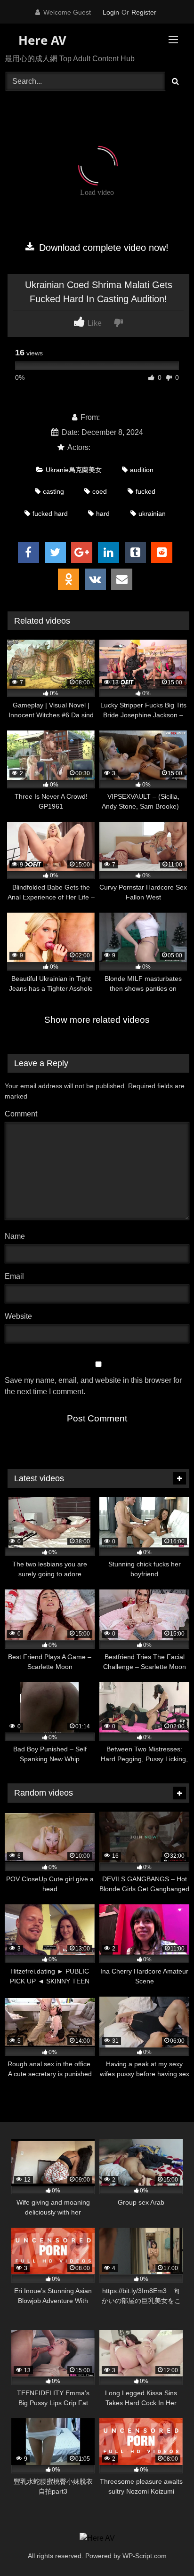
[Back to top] (165, 2548)
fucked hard (50, 514)
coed (100, 491)
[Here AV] (97, 2538)
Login (111, 12)
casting (53, 491)
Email (17, 1276)
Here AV (41, 40)
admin (112, 417)
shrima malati (115, 447)
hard (103, 514)
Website (18, 1316)
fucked (145, 491)
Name (17, 1236)
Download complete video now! (102, 248)
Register (144, 12)
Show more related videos (97, 1020)
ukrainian (152, 514)
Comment (21, 1114)
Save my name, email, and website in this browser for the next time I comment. (93, 1386)
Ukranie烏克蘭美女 (74, 470)
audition (142, 470)
